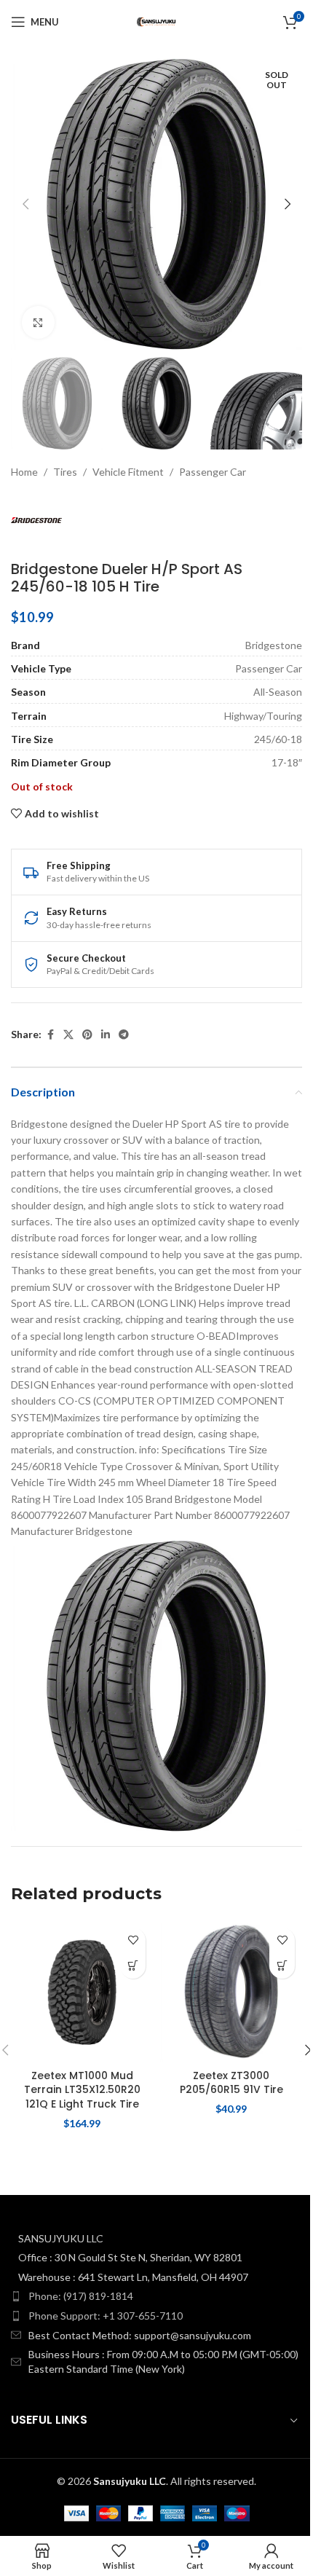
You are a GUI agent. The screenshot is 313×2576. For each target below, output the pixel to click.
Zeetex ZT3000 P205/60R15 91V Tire (231, 2083)
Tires (65, 472)
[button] (25, 204)
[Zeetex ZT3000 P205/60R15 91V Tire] (231, 1991)
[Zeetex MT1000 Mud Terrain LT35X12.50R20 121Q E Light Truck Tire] (82, 1991)
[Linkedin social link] (106, 1035)
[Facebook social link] (50, 1035)
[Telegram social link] (124, 1035)
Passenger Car (213, 472)
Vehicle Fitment (128, 472)
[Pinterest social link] (87, 1035)
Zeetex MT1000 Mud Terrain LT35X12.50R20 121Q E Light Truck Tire (82, 2090)
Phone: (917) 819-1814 (81, 2296)
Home (24, 472)
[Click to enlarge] (38, 322)
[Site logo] (156, 21)
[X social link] (68, 1035)
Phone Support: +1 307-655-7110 (106, 2316)
